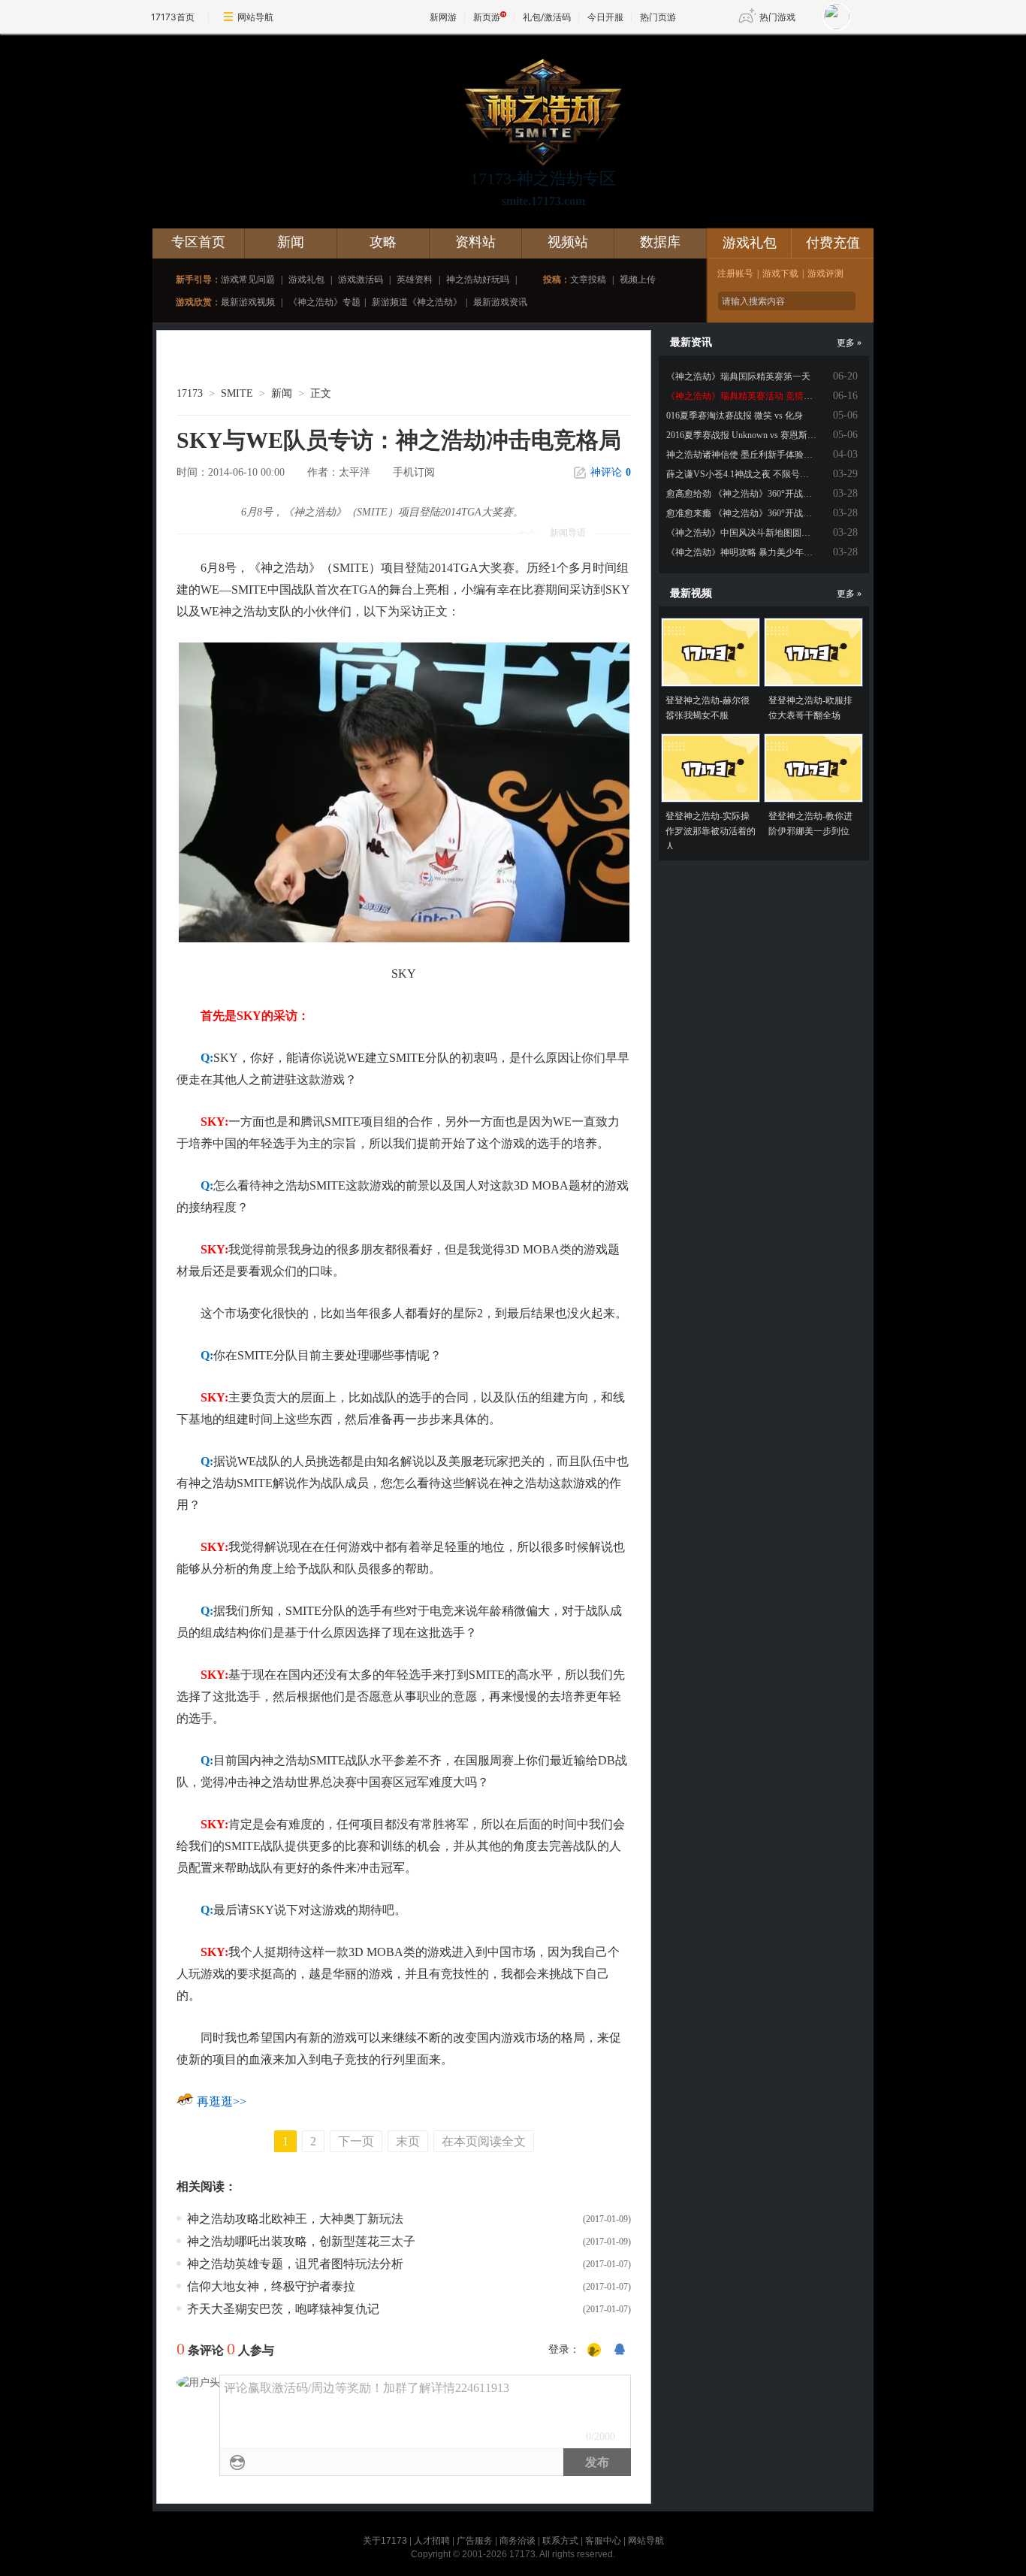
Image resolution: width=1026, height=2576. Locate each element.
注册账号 (735, 274)
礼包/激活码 (547, 17)
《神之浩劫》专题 (324, 302)
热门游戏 (777, 17)
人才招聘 (432, 2541)
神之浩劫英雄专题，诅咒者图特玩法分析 (295, 2264)
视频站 (568, 242)
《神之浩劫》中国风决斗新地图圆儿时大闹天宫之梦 (770, 533)
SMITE (237, 393)
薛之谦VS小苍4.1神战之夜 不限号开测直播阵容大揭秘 (774, 474)
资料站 (475, 242)
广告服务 (475, 2541)
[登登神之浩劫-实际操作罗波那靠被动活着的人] (711, 768)
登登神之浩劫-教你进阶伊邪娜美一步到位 (810, 824)
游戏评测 (825, 274)
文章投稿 (588, 280)
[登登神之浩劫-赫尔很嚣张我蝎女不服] (711, 652)
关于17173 (385, 2541)
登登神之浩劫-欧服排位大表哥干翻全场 (810, 708)
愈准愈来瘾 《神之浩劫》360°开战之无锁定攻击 (762, 513)
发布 (597, 2462)
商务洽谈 (518, 2541)
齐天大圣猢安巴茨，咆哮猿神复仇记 (283, 2309)
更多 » (849, 343)
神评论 (611, 472)
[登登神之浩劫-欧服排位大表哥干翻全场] (813, 652)
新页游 (487, 17)
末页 (408, 2141)
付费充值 (833, 243)
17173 (190, 393)
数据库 (660, 242)
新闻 (291, 242)
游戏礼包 (306, 280)
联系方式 (560, 2541)
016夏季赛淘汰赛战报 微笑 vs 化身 (735, 416)
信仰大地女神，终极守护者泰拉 (271, 2286)
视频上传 (638, 280)
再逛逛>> (222, 2101)
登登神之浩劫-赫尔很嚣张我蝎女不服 (708, 708)
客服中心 (603, 2541)
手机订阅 (414, 472)
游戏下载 (780, 274)
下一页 (356, 2141)
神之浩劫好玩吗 (478, 280)
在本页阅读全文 (484, 2141)
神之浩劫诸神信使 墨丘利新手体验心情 (744, 455)
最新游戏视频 (248, 302)
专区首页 (198, 242)
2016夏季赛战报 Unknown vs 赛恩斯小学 (746, 435)
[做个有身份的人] (594, 2351)
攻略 (383, 242)
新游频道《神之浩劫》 (417, 302)
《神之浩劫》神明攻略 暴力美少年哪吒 (744, 552)
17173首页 (173, 17)
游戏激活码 (361, 280)
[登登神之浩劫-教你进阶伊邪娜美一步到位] (813, 768)
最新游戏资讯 (500, 302)
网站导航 (255, 17)
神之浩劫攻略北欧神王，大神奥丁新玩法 (295, 2219)
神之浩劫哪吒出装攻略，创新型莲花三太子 (301, 2241)
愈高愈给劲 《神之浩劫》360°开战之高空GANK (762, 494)
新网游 (443, 17)
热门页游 (658, 17)
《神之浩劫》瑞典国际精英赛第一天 (738, 376)
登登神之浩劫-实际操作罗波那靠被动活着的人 (711, 831)
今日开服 (605, 17)
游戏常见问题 (248, 280)
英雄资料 (415, 280)
